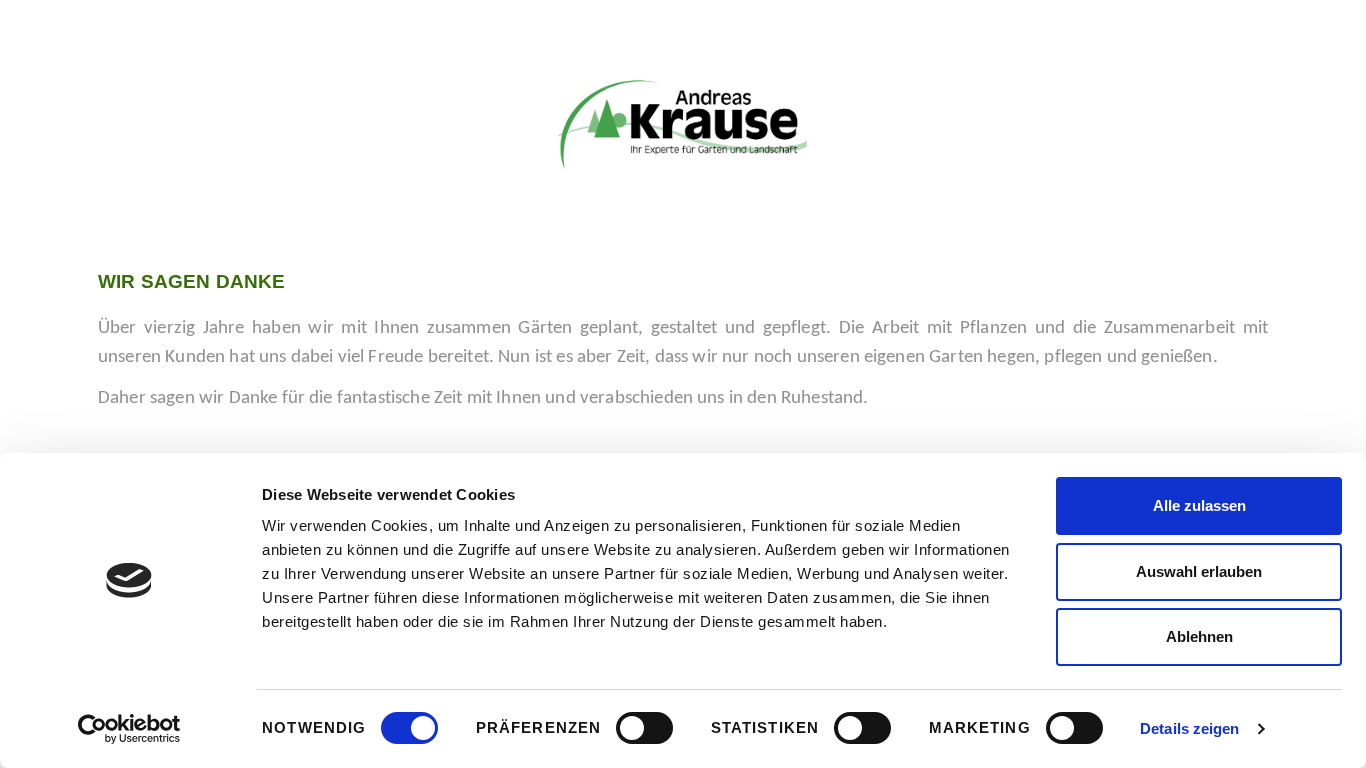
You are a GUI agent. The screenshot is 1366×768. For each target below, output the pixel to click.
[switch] (644, 728)
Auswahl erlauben (1199, 571)
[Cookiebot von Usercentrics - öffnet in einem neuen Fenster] (129, 729)
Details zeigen (1189, 728)
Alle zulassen (1199, 505)
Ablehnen (1199, 636)
